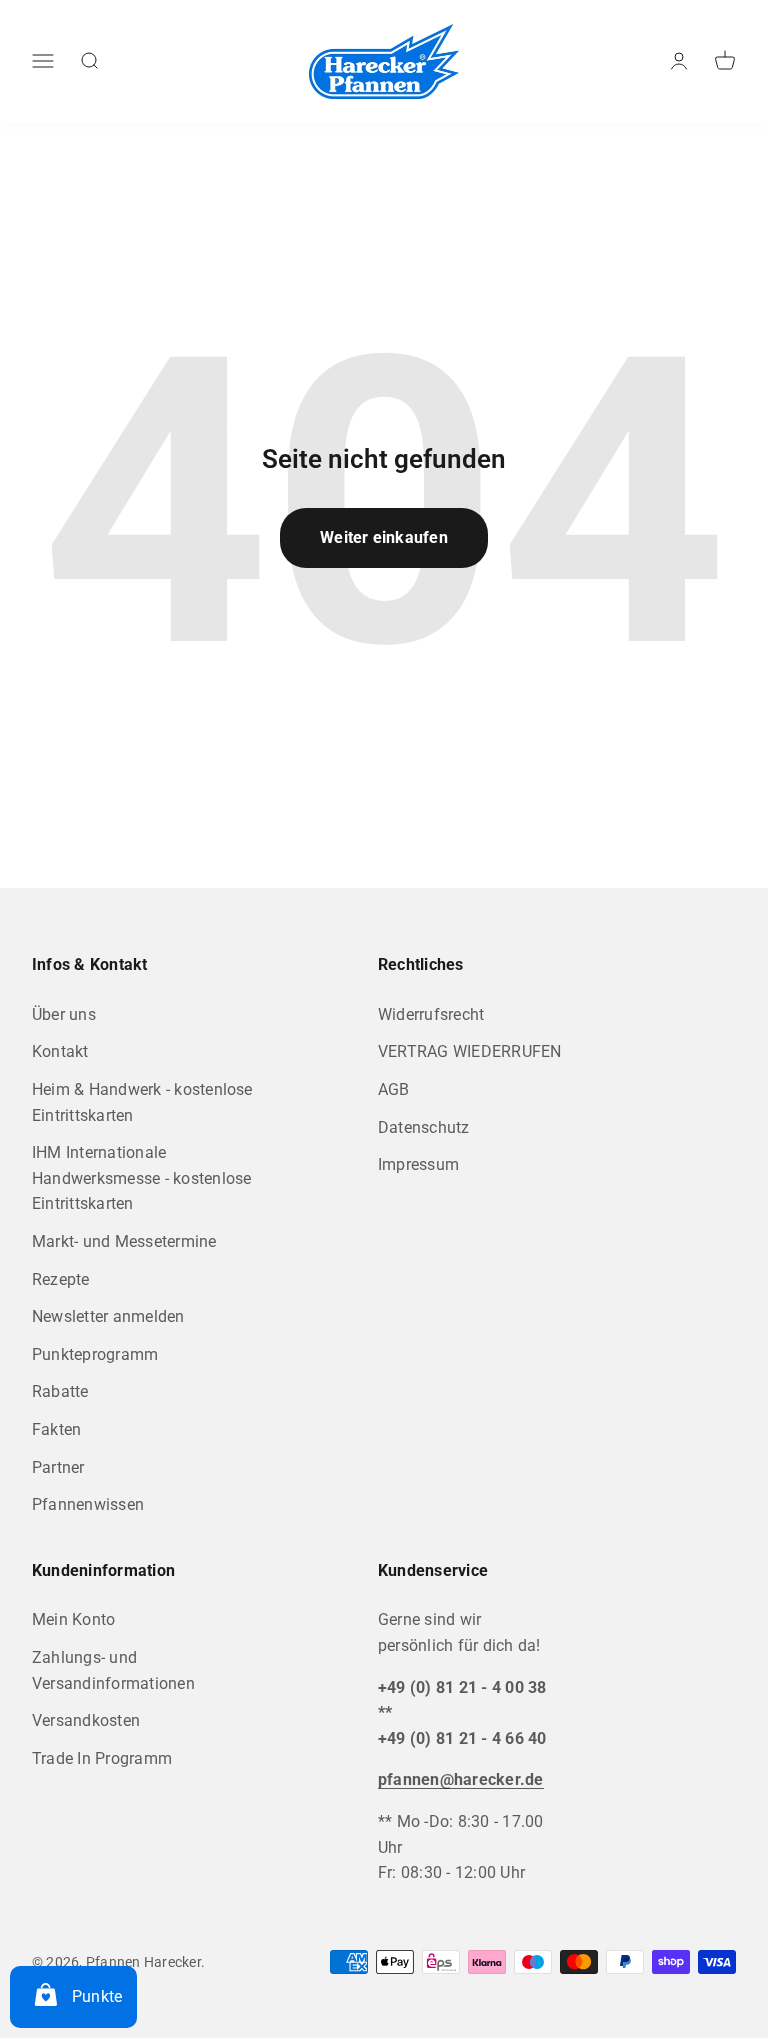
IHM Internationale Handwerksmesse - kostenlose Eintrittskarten (141, 1178)
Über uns (64, 1014)
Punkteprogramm (95, 1354)
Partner (58, 1467)
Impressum (418, 1164)
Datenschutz (424, 1127)
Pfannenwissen (88, 1504)
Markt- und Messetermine (124, 1241)
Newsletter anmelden (108, 1316)
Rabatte (60, 1391)
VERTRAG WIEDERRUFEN (470, 1051)
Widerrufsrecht (431, 1014)
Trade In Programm (102, 1758)
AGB (394, 1089)
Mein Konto (73, 1619)
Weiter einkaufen (384, 537)
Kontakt (60, 1051)
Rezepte (61, 1279)
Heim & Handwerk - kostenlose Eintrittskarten (142, 1102)
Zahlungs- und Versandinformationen (113, 1670)
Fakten (56, 1429)
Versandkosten (86, 1720)
